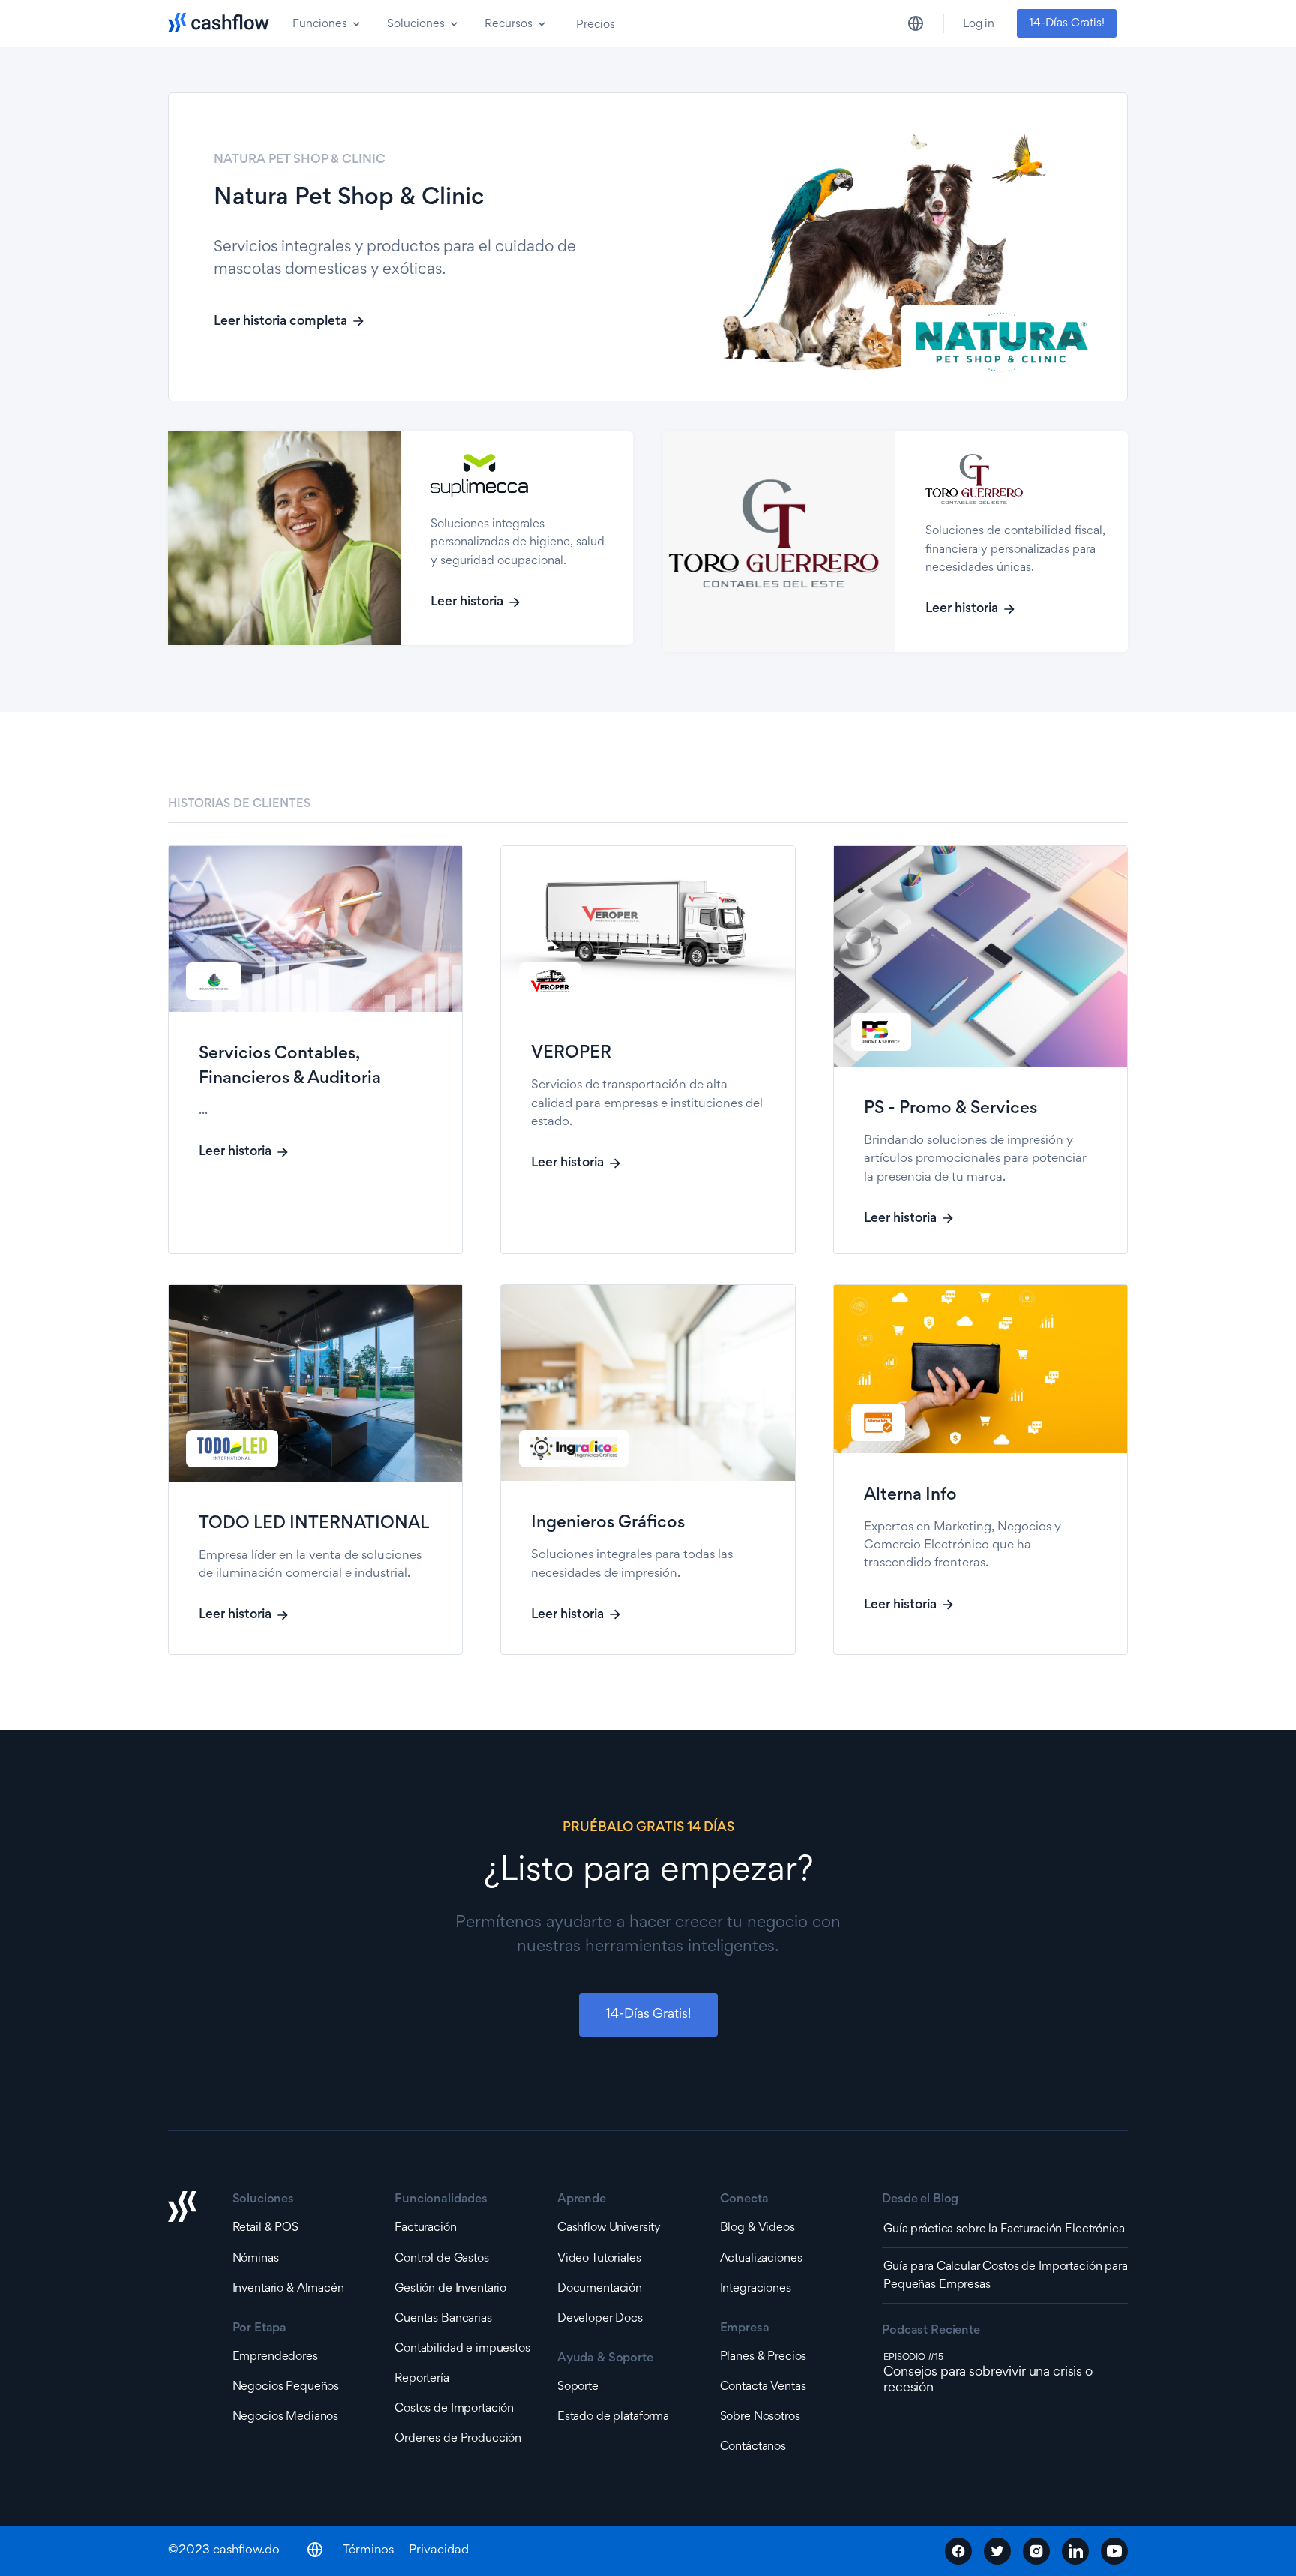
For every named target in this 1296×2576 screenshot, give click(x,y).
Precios (595, 25)
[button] (325, 23)
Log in (979, 24)
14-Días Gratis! (1067, 23)
